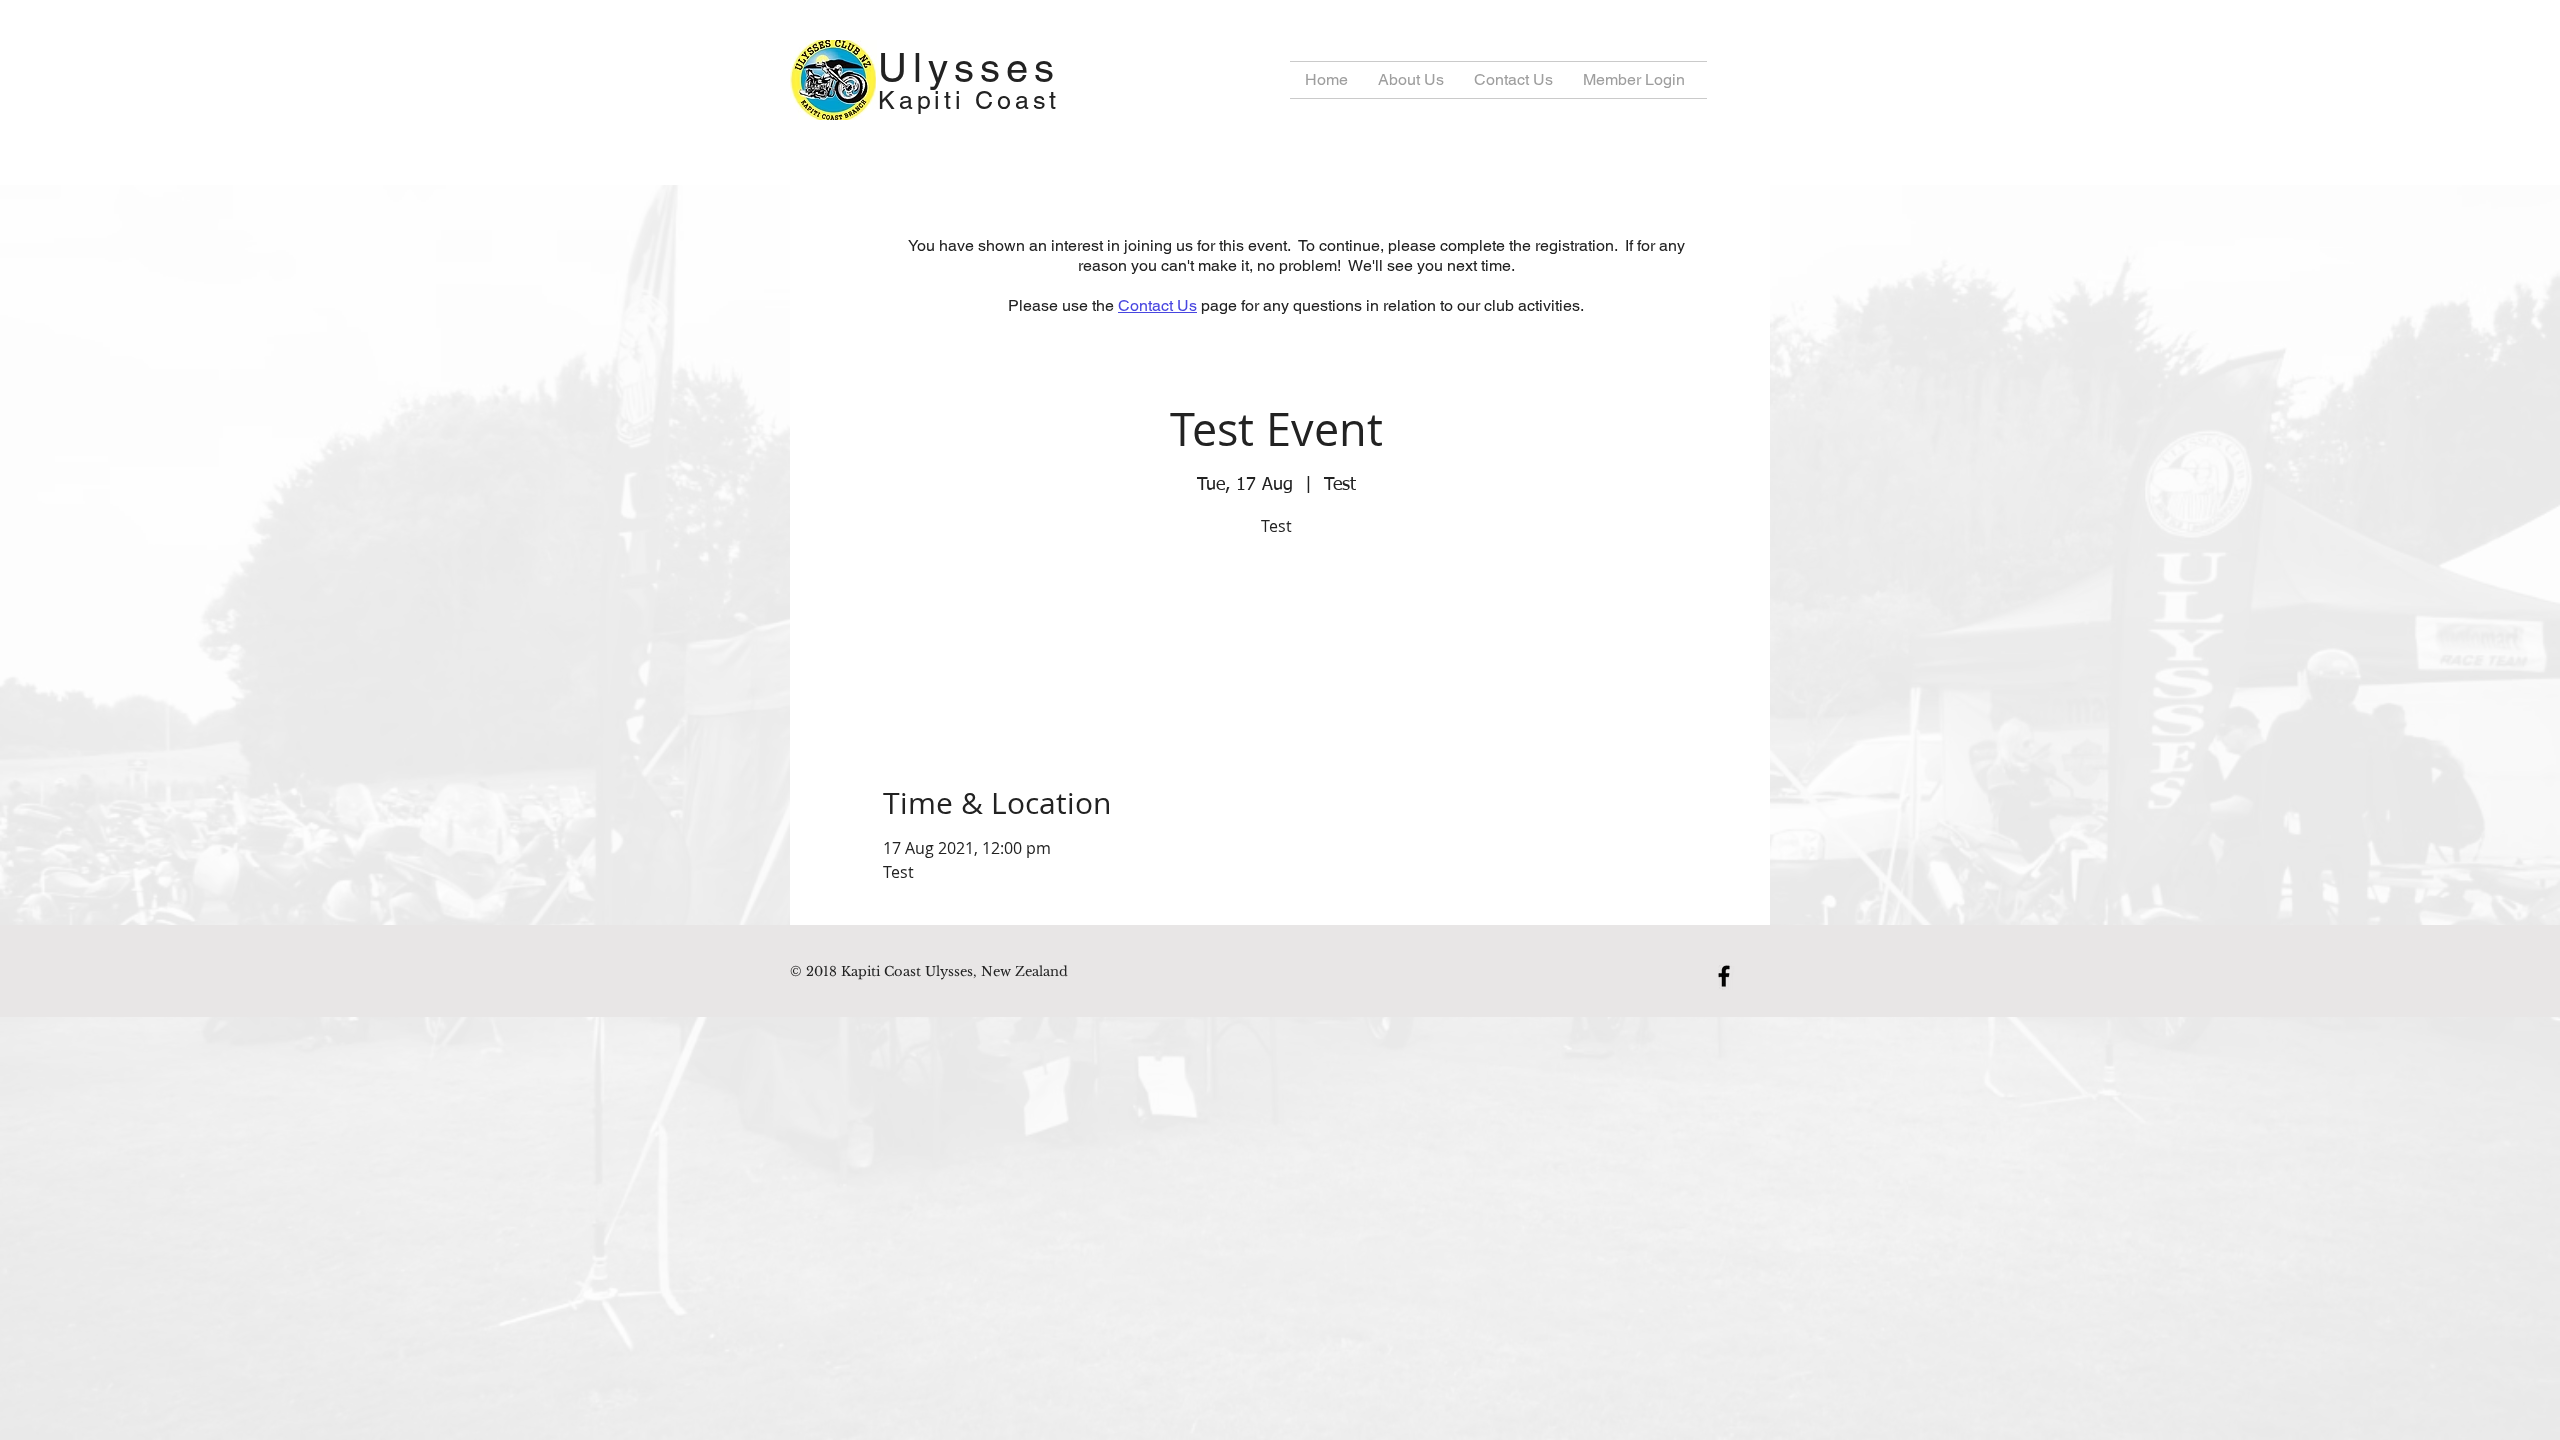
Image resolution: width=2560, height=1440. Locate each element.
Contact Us (1157, 305)
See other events (1276, 637)
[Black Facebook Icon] (1724, 976)
